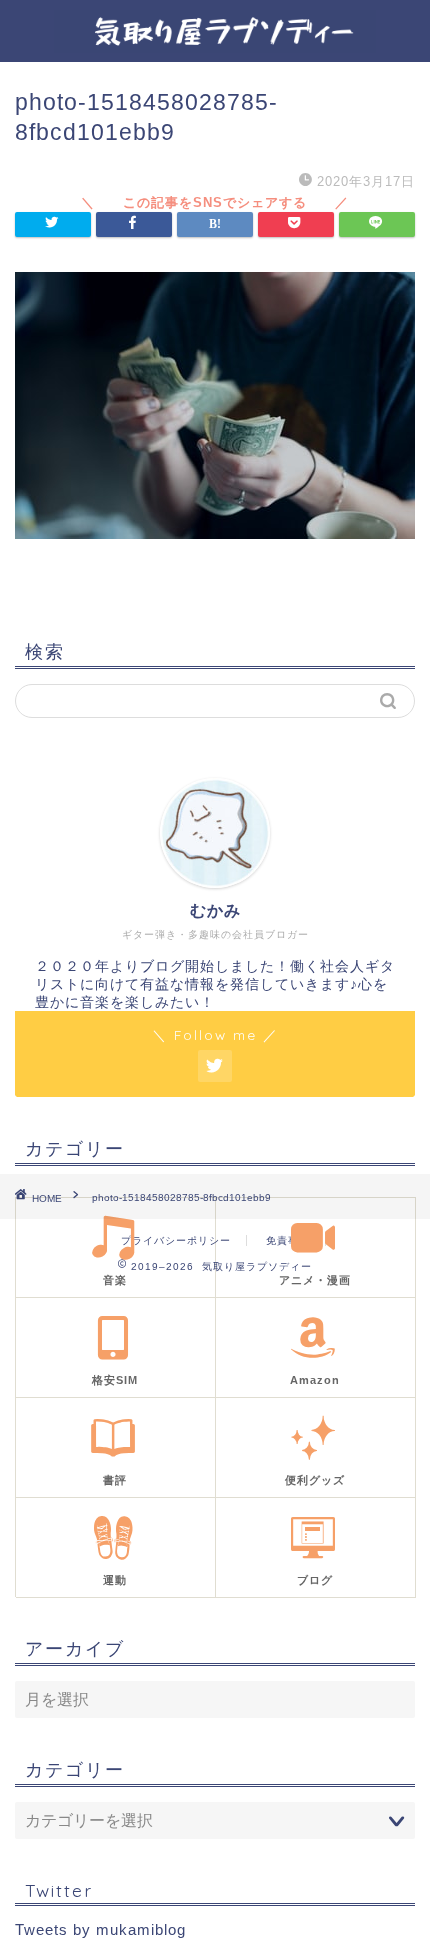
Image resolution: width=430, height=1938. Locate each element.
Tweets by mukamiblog (100, 1929)
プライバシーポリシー (176, 1240)
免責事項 (288, 1240)
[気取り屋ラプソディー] (215, 46)
